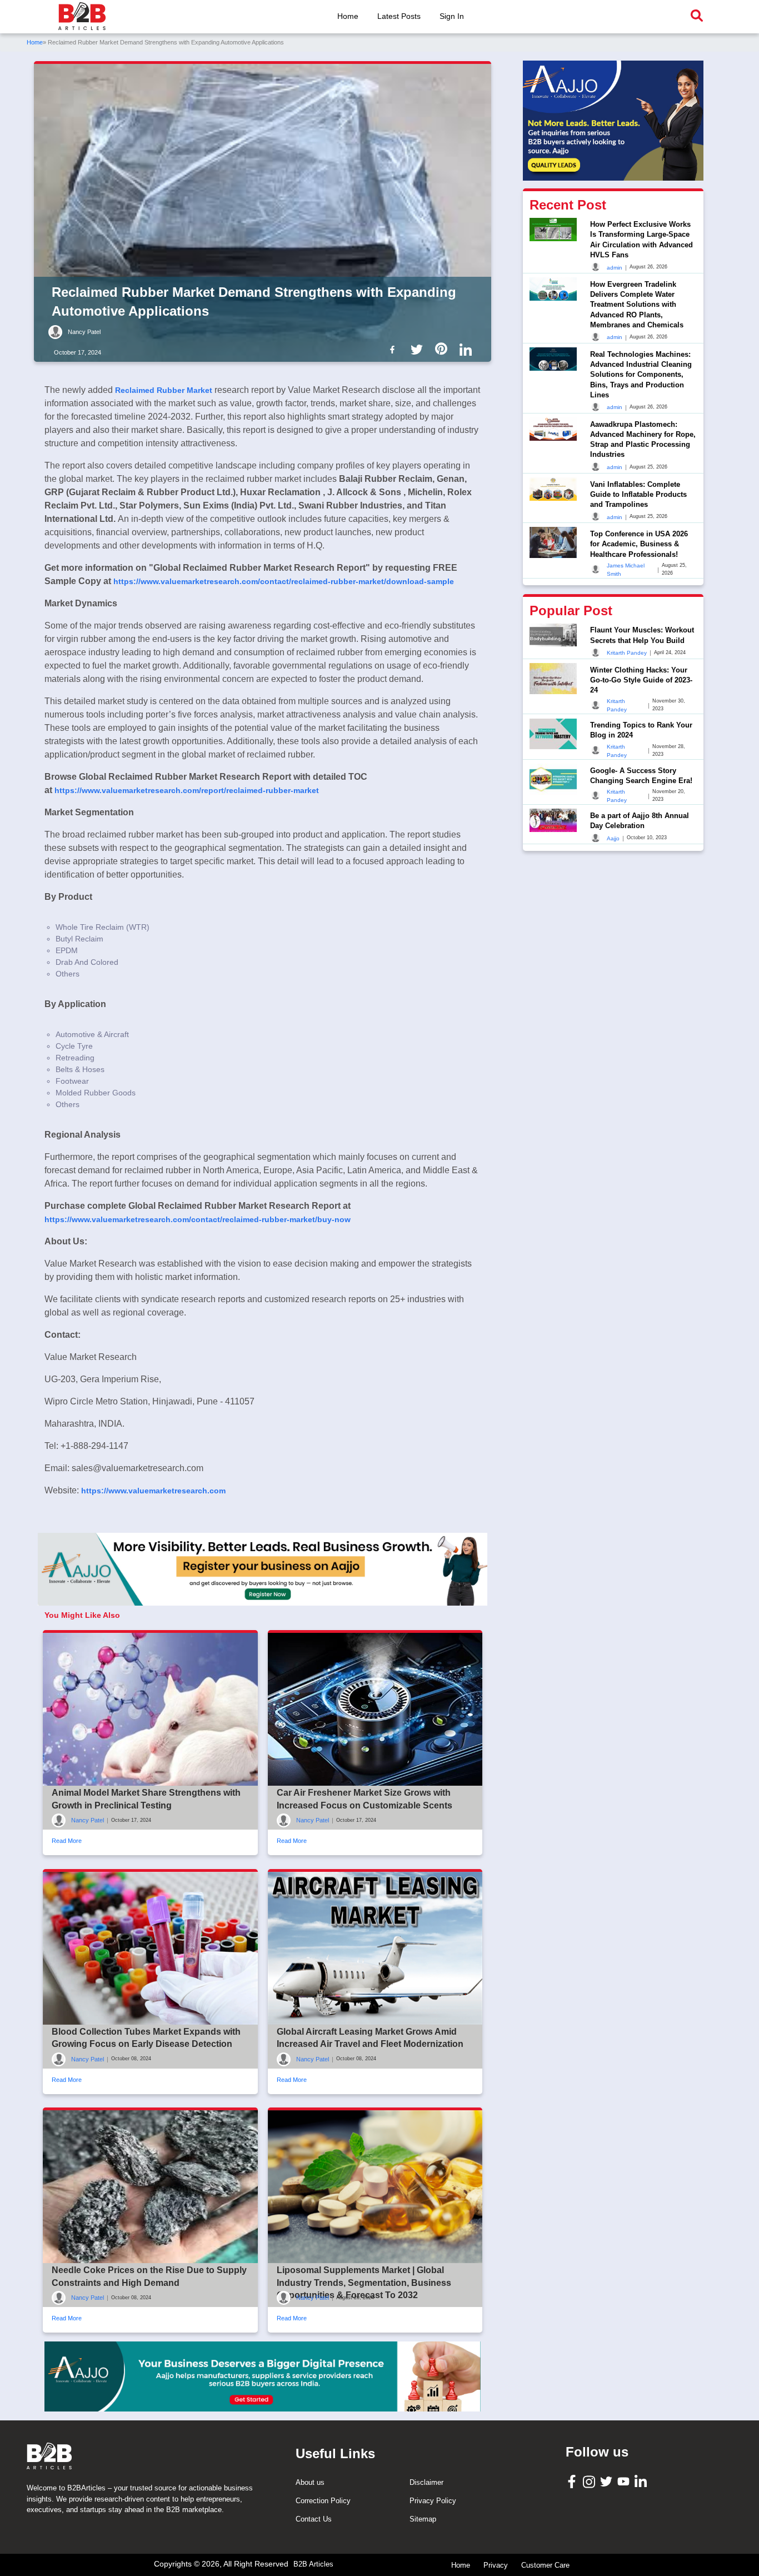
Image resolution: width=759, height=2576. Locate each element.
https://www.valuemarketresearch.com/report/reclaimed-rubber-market (187, 790)
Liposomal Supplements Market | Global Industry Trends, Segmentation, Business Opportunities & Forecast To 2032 (364, 2283)
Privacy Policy (433, 2501)
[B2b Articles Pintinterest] (443, 349)
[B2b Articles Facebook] (395, 349)
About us (310, 2482)
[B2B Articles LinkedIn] (642, 2481)
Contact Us (314, 2519)
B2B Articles (313, 2564)
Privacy (496, 2565)
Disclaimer (426, 2482)
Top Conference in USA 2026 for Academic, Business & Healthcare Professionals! (639, 543)
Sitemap (423, 2519)
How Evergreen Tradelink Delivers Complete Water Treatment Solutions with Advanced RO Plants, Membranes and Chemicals (637, 304)
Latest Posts (399, 16)
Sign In (452, 16)
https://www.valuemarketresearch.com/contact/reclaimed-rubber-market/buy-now (198, 1219)
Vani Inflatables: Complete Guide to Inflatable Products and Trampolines (638, 494)
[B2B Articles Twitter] (608, 2481)
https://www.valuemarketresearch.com (153, 1491)
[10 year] (263, 2377)
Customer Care (545, 2565)
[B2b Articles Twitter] (419, 349)
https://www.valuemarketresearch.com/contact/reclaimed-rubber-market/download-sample (284, 581)
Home (348, 16)
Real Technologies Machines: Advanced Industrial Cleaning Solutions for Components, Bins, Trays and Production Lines (641, 374)
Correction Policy (323, 2501)
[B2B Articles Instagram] (590, 2481)
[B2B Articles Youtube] (625, 2481)
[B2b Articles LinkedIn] (468, 350)
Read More (67, 1841)
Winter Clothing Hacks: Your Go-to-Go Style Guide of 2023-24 (641, 679)
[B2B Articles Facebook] (573, 2481)
